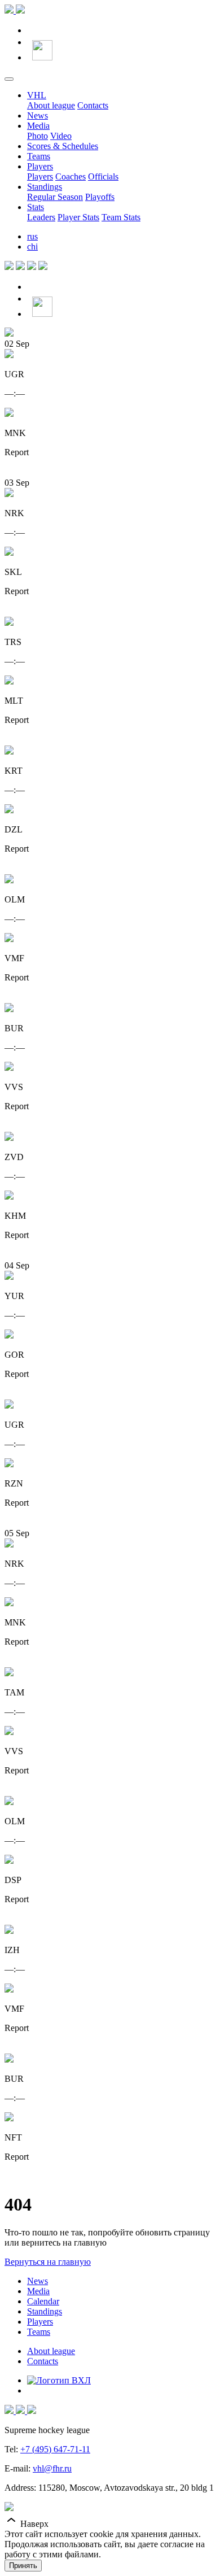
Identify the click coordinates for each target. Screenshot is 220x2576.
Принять (23, 2566)
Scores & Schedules (63, 146)
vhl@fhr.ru (52, 2468)
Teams (39, 156)
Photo (38, 136)
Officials (103, 176)
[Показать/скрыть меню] (9, 79)
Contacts (93, 105)
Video (61, 136)
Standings (45, 187)
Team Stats (121, 217)
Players (40, 166)
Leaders (41, 217)
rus (32, 236)
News (38, 115)
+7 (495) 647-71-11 (55, 2449)
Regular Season (55, 197)
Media (38, 126)
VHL (37, 95)
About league (51, 105)
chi (32, 247)
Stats (36, 207)
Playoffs (100, 197)
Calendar (43, 2301)
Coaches (71, 176)
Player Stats (78, 217)
